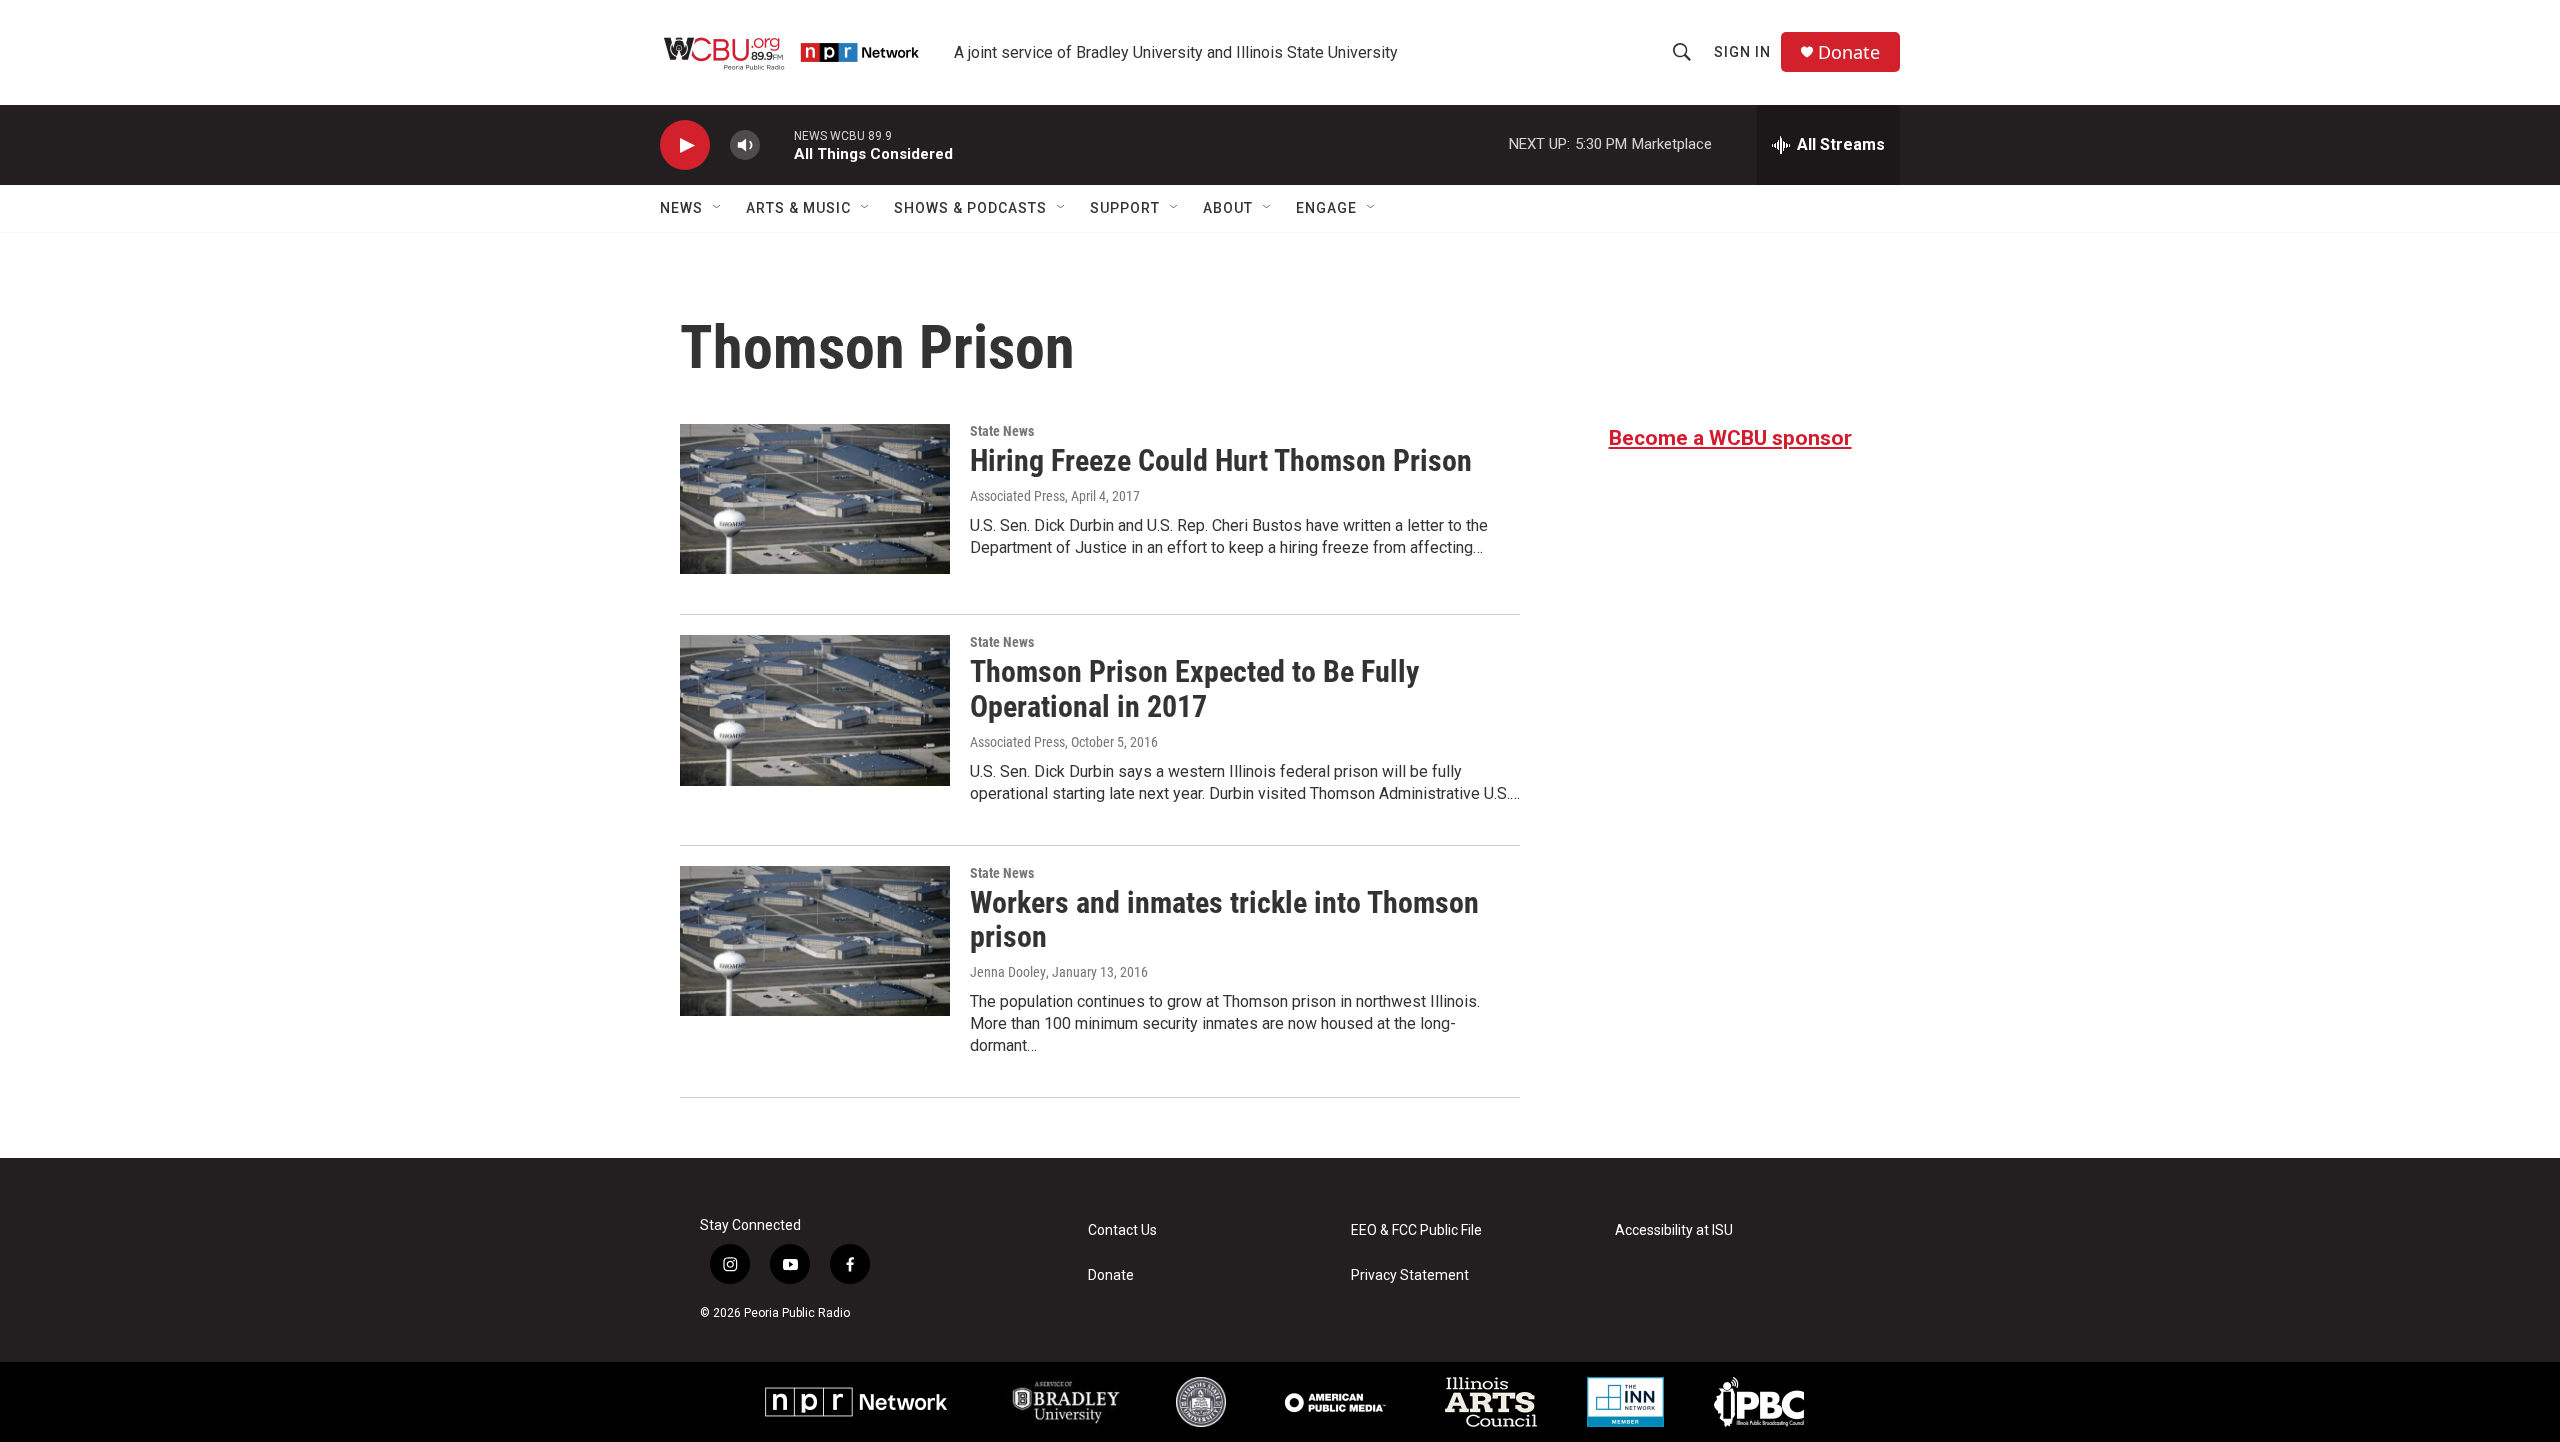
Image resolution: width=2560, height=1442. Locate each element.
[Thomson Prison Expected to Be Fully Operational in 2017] (815, 710)
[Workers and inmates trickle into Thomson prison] (815, 941)
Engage (1326, 208)
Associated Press (1017, 496)
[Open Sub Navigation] (718, 208)
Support (1125, 208)
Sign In (1742, 52)
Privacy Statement (1410, 1275)
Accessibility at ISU (1674, 1230)
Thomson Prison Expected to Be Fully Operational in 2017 (1194, 689)
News (681, 208)
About (1228, 208)
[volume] (745, 145)
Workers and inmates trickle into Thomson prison (1224, 920)
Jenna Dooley (1008, 972)
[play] (685, 145)
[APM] (1335, 1402)
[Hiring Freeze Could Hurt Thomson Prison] (815, 499)
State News (1002, 431)
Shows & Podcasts (970, 208)
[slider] (777, 144)
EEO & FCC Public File (1416, 1230)
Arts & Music (798, 208)
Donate (1849, 52)
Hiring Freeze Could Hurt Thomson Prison (1221, 460)
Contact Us (1122, 1230)
